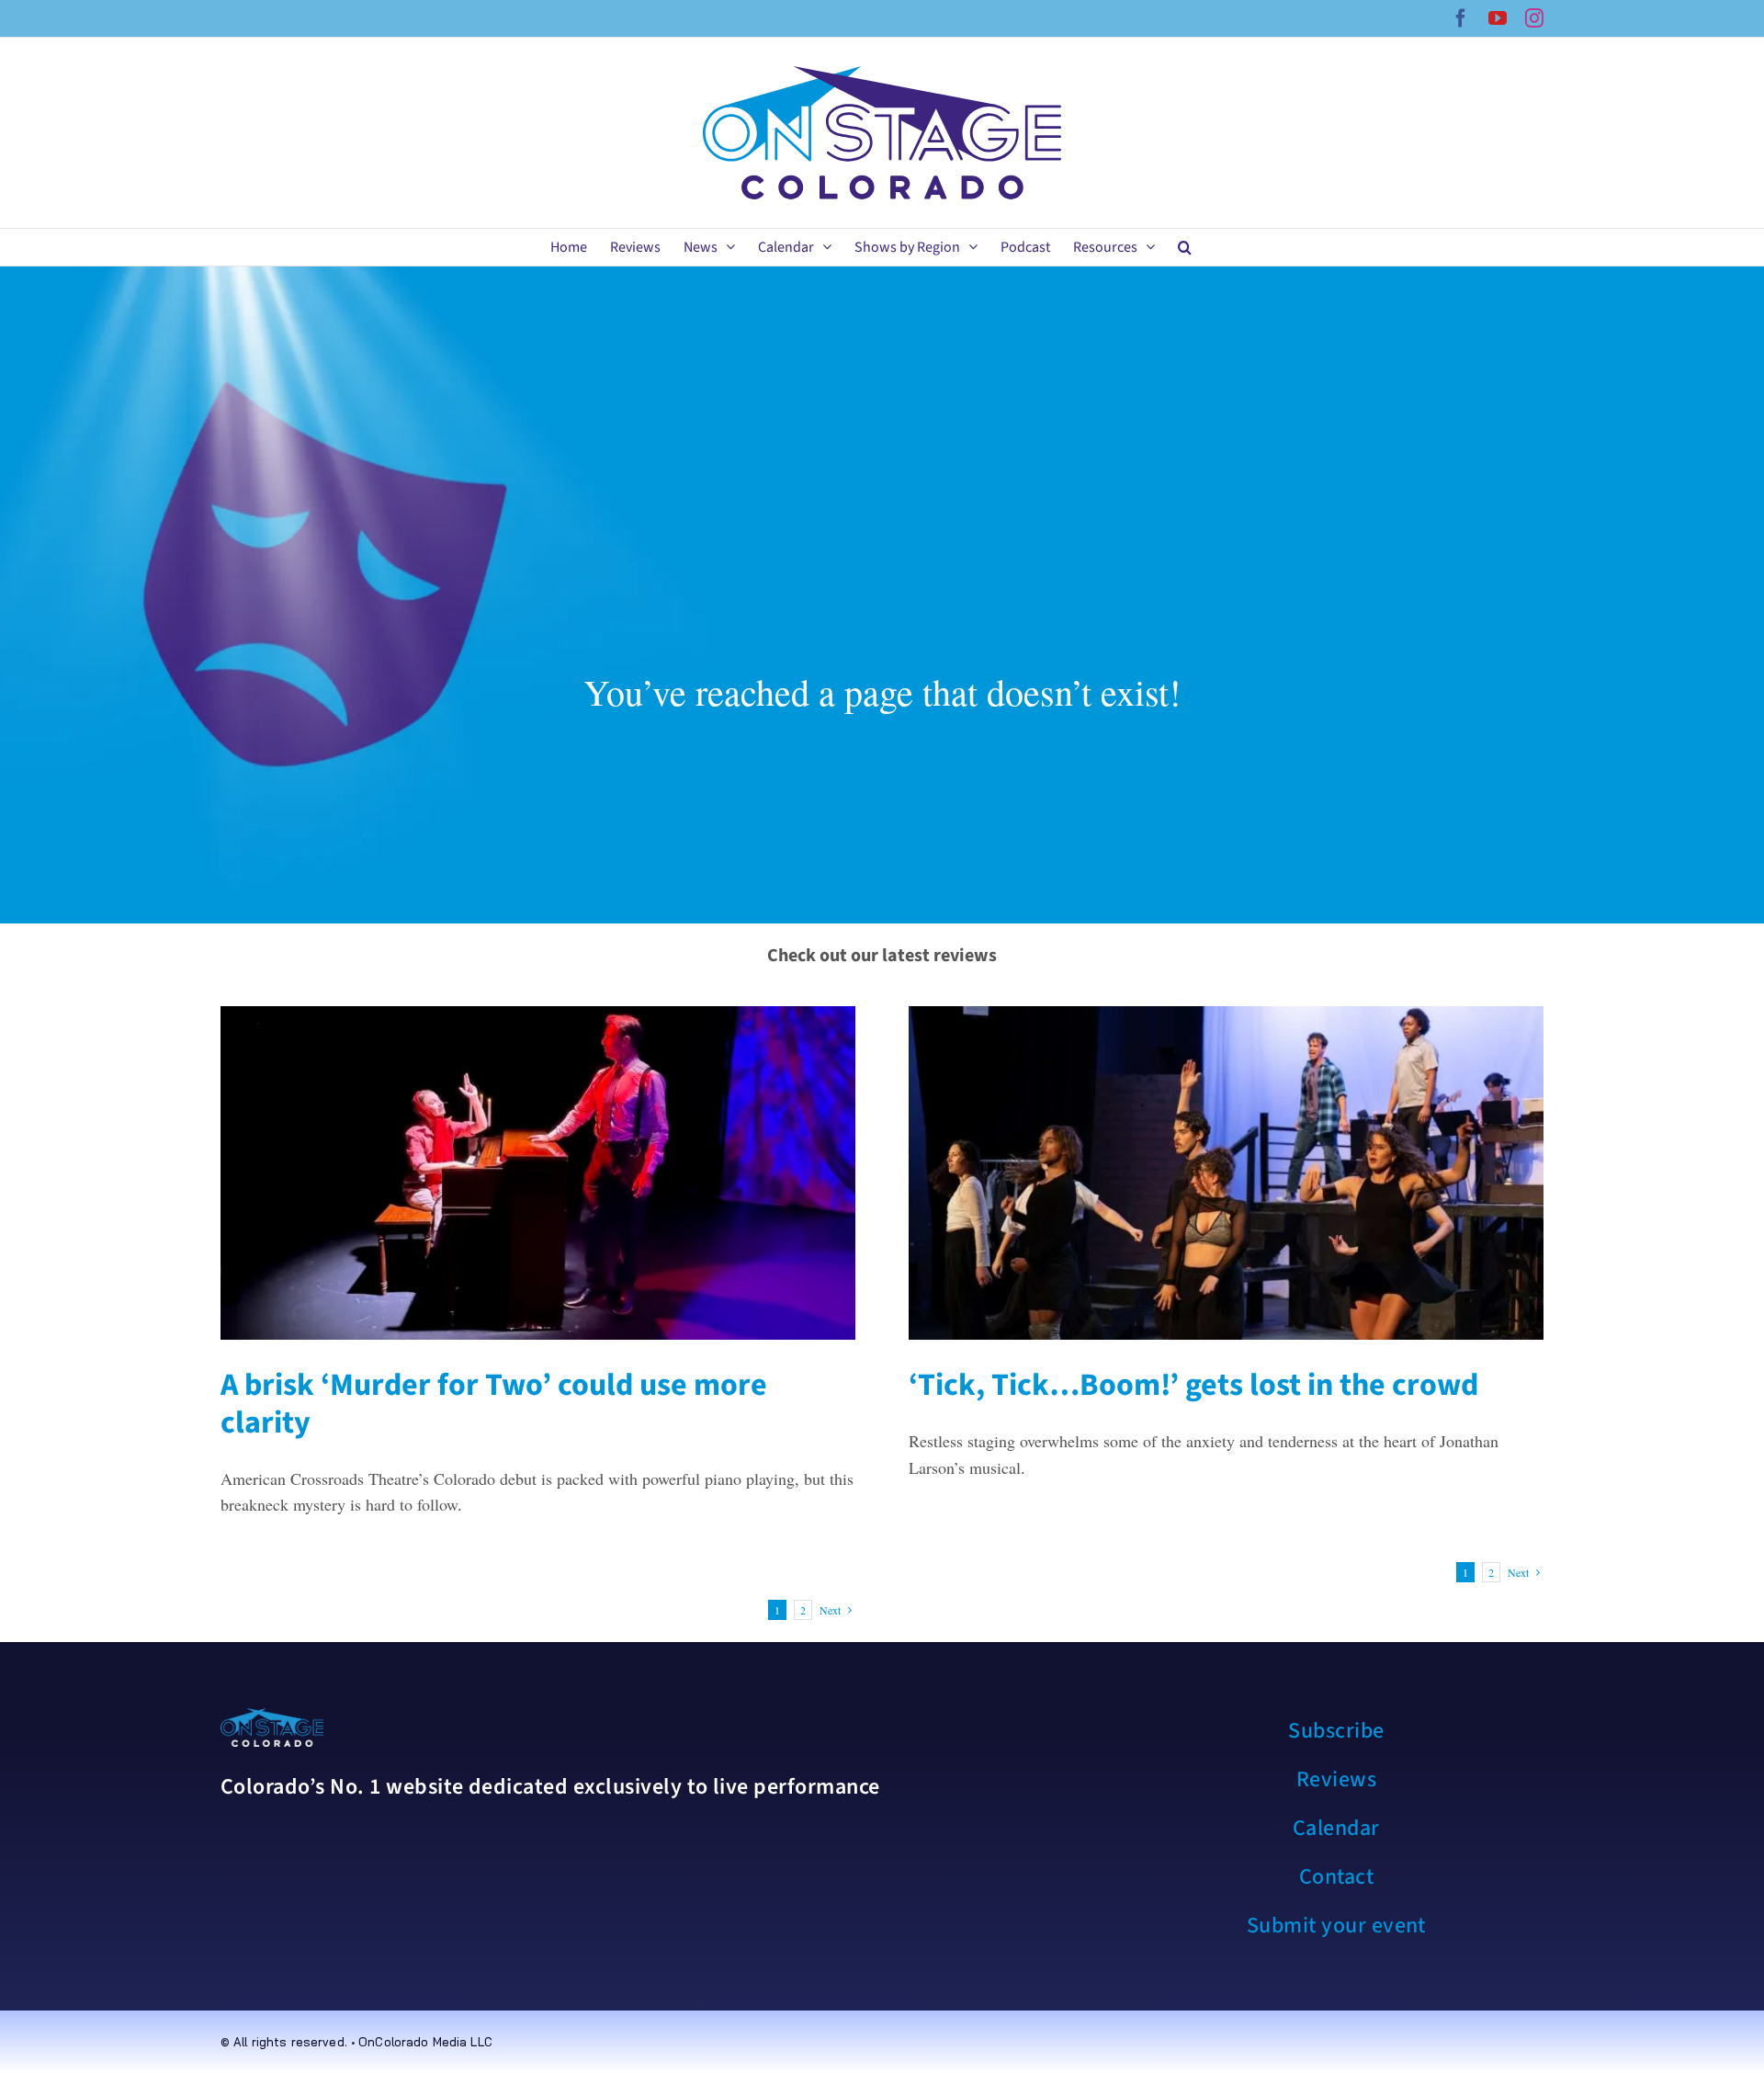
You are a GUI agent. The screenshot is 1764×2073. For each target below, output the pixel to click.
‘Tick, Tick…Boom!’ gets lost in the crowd (1193, 1385)
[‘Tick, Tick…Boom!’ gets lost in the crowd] (1226, 1173)
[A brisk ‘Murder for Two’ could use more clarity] (538, 1173)
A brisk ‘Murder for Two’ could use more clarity (494, 1404)
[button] (1185, 247)
